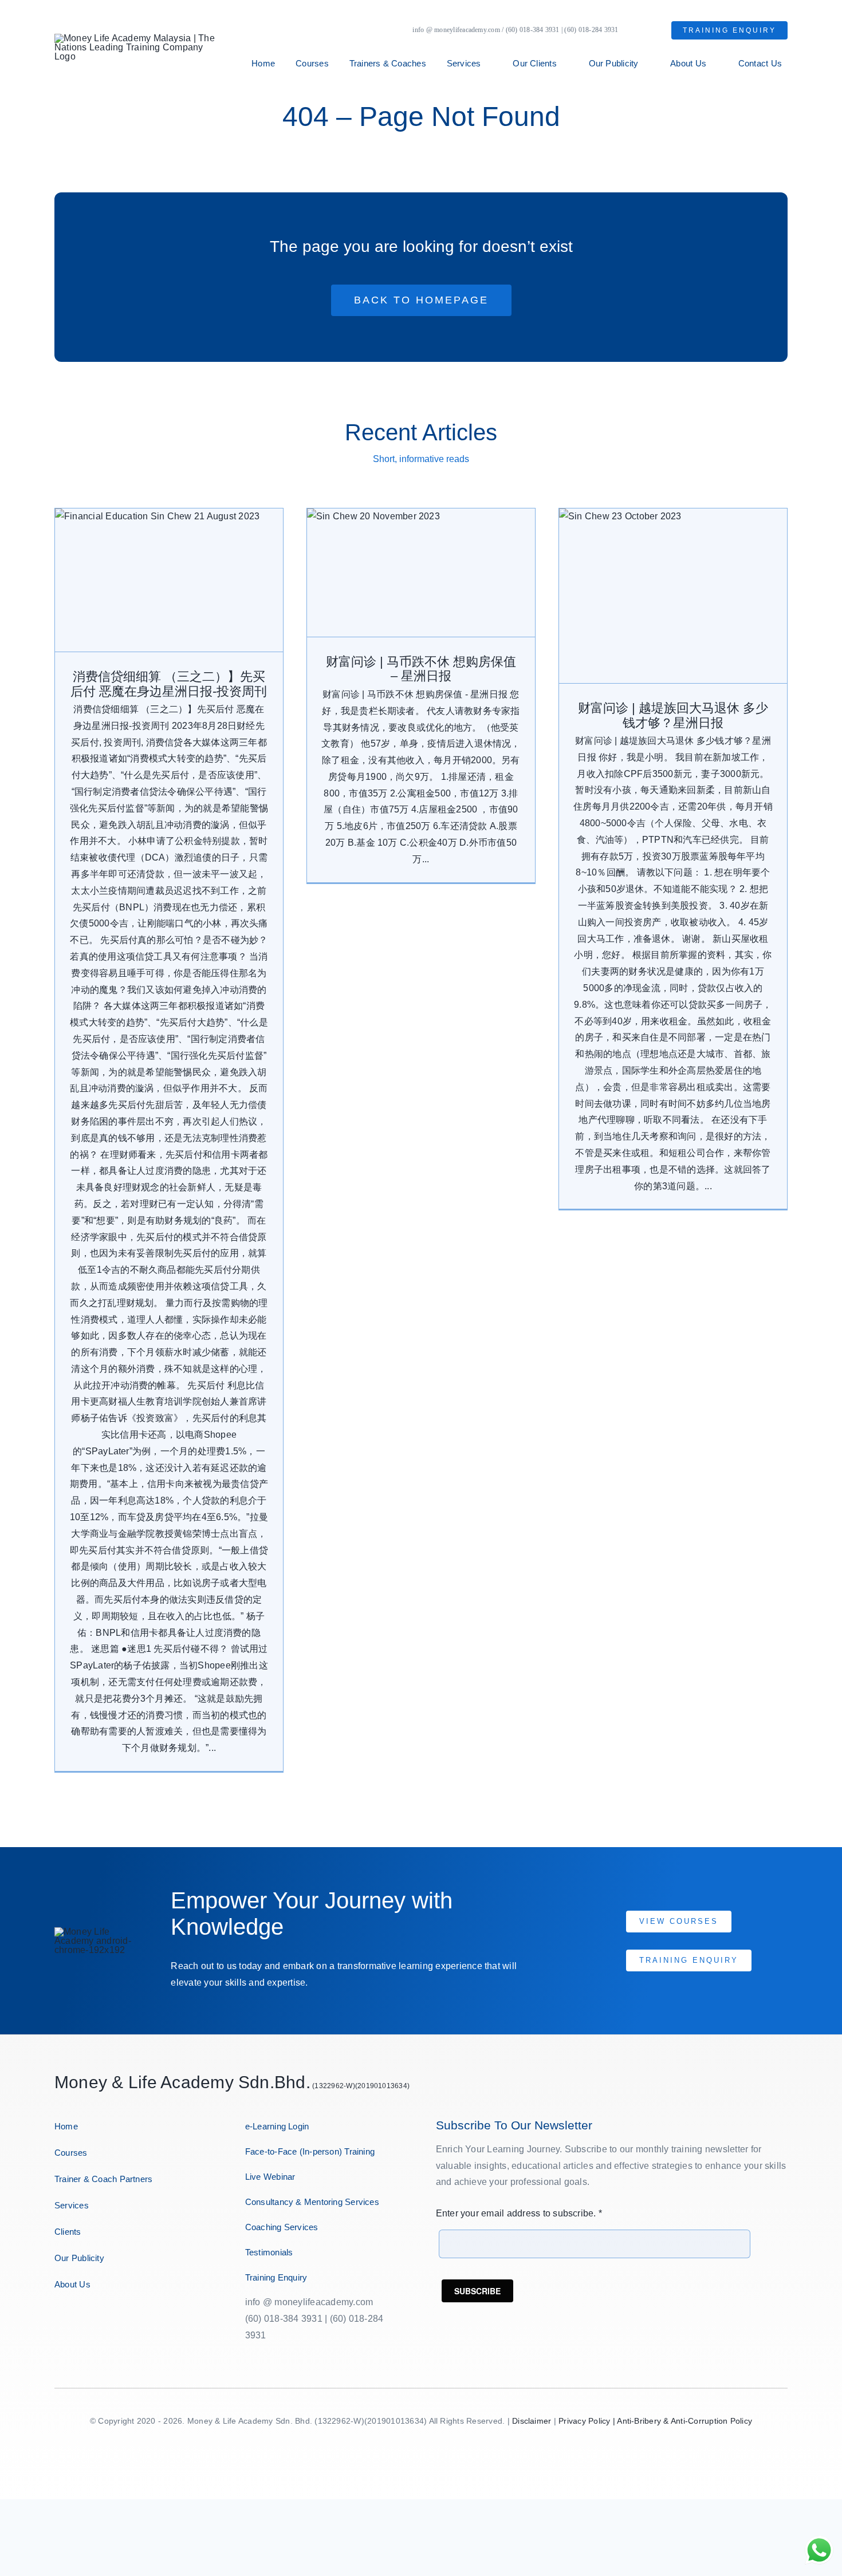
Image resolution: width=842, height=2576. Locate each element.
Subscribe (477, 2291)
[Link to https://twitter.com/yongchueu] (99, 2321)
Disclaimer (532, 2421)
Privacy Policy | (588, 2421)
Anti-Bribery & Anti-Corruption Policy (684, 2421)
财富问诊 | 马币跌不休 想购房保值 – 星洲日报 (421, 669)
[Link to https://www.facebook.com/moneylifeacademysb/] (59, 2321)
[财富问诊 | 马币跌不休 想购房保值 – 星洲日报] (421, 573)
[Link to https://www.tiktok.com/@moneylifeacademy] (140, 2321)
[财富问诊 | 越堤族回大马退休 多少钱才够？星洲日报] (673, 596)
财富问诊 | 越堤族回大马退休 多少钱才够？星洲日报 (673, 715)
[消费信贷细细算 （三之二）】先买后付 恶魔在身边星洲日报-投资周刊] (169, 580)
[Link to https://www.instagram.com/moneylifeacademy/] (79, 2321)
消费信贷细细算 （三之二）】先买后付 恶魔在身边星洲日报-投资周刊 (169, 684)
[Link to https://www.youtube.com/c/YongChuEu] (119, 2321)
